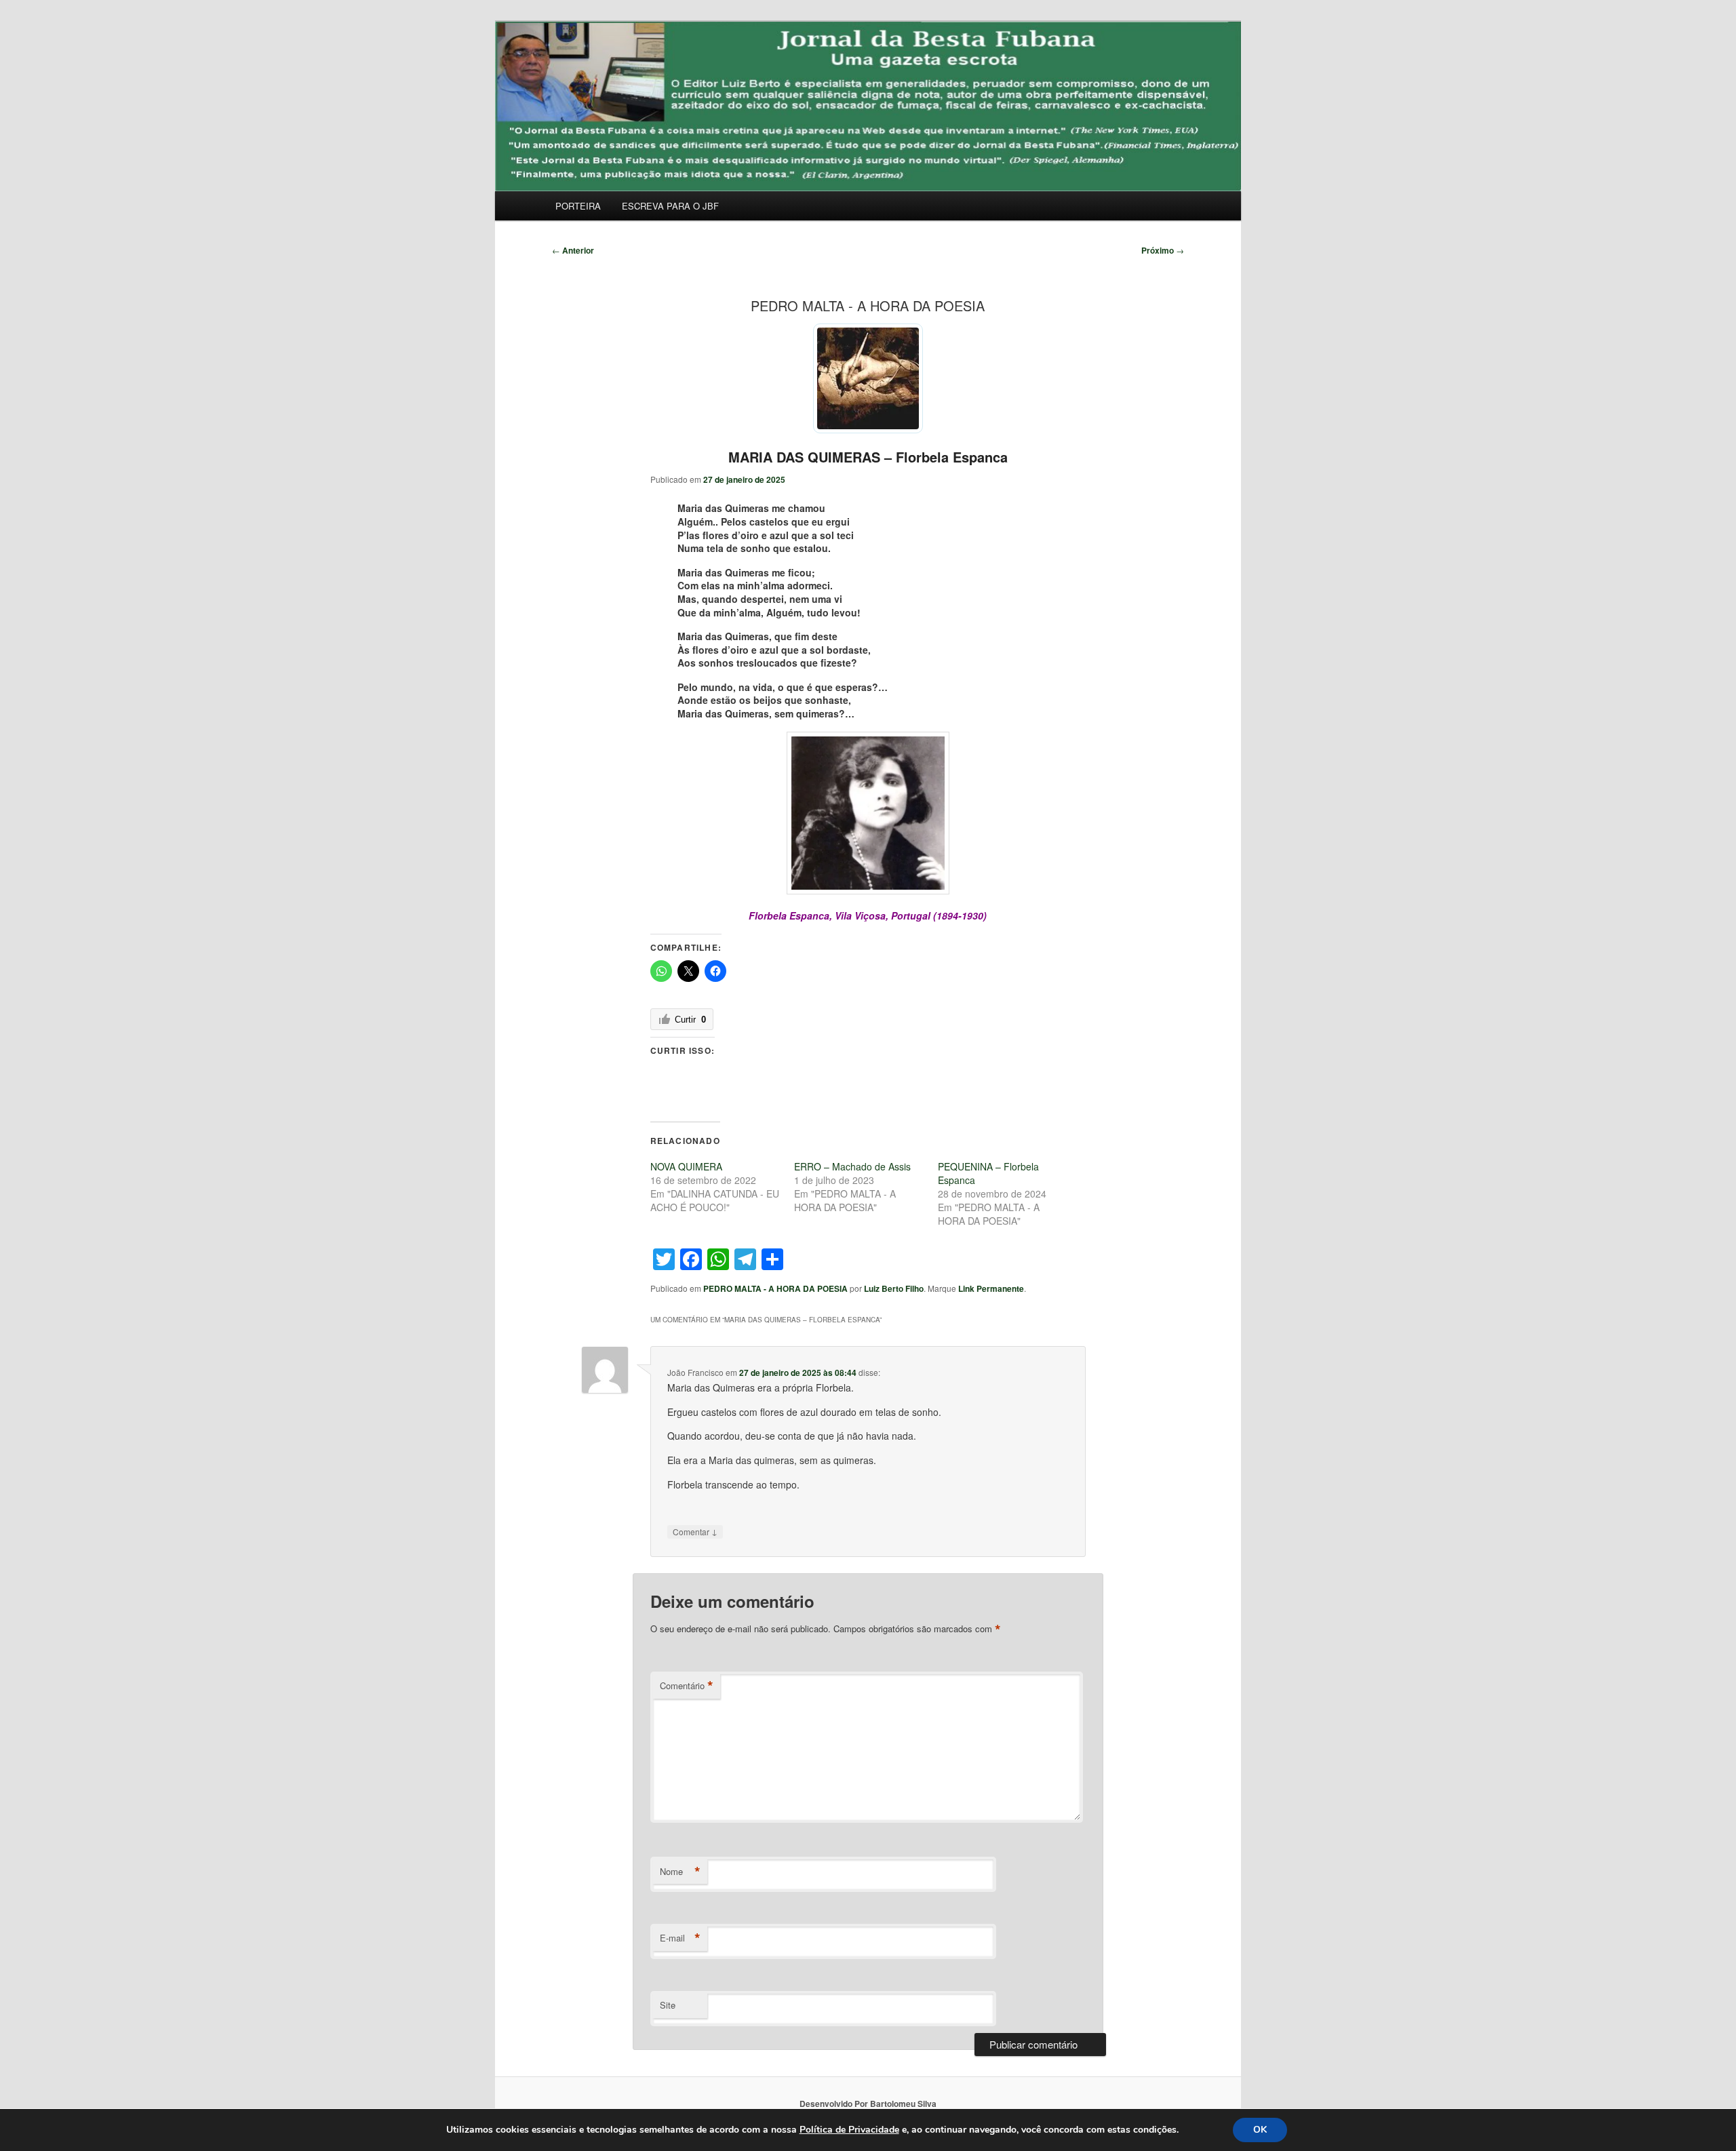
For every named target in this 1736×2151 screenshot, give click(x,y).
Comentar (695, 1531)
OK (1260, 2130)
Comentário (687, 1686)
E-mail (680, 1938)
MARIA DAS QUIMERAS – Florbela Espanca (868, 457)
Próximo (1163, 250)
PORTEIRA (578, 206)
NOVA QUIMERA (686, 1166)
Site (668, 2005)
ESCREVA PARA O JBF (670, 206)
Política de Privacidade (849, 2130)
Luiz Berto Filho (894, 1288)
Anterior (573, 250)
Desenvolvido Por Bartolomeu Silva (868, 2104)
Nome (680, 1872)
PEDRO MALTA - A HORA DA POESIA (775, 1288)
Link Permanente (991, 1288)
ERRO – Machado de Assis (852, 1166)
